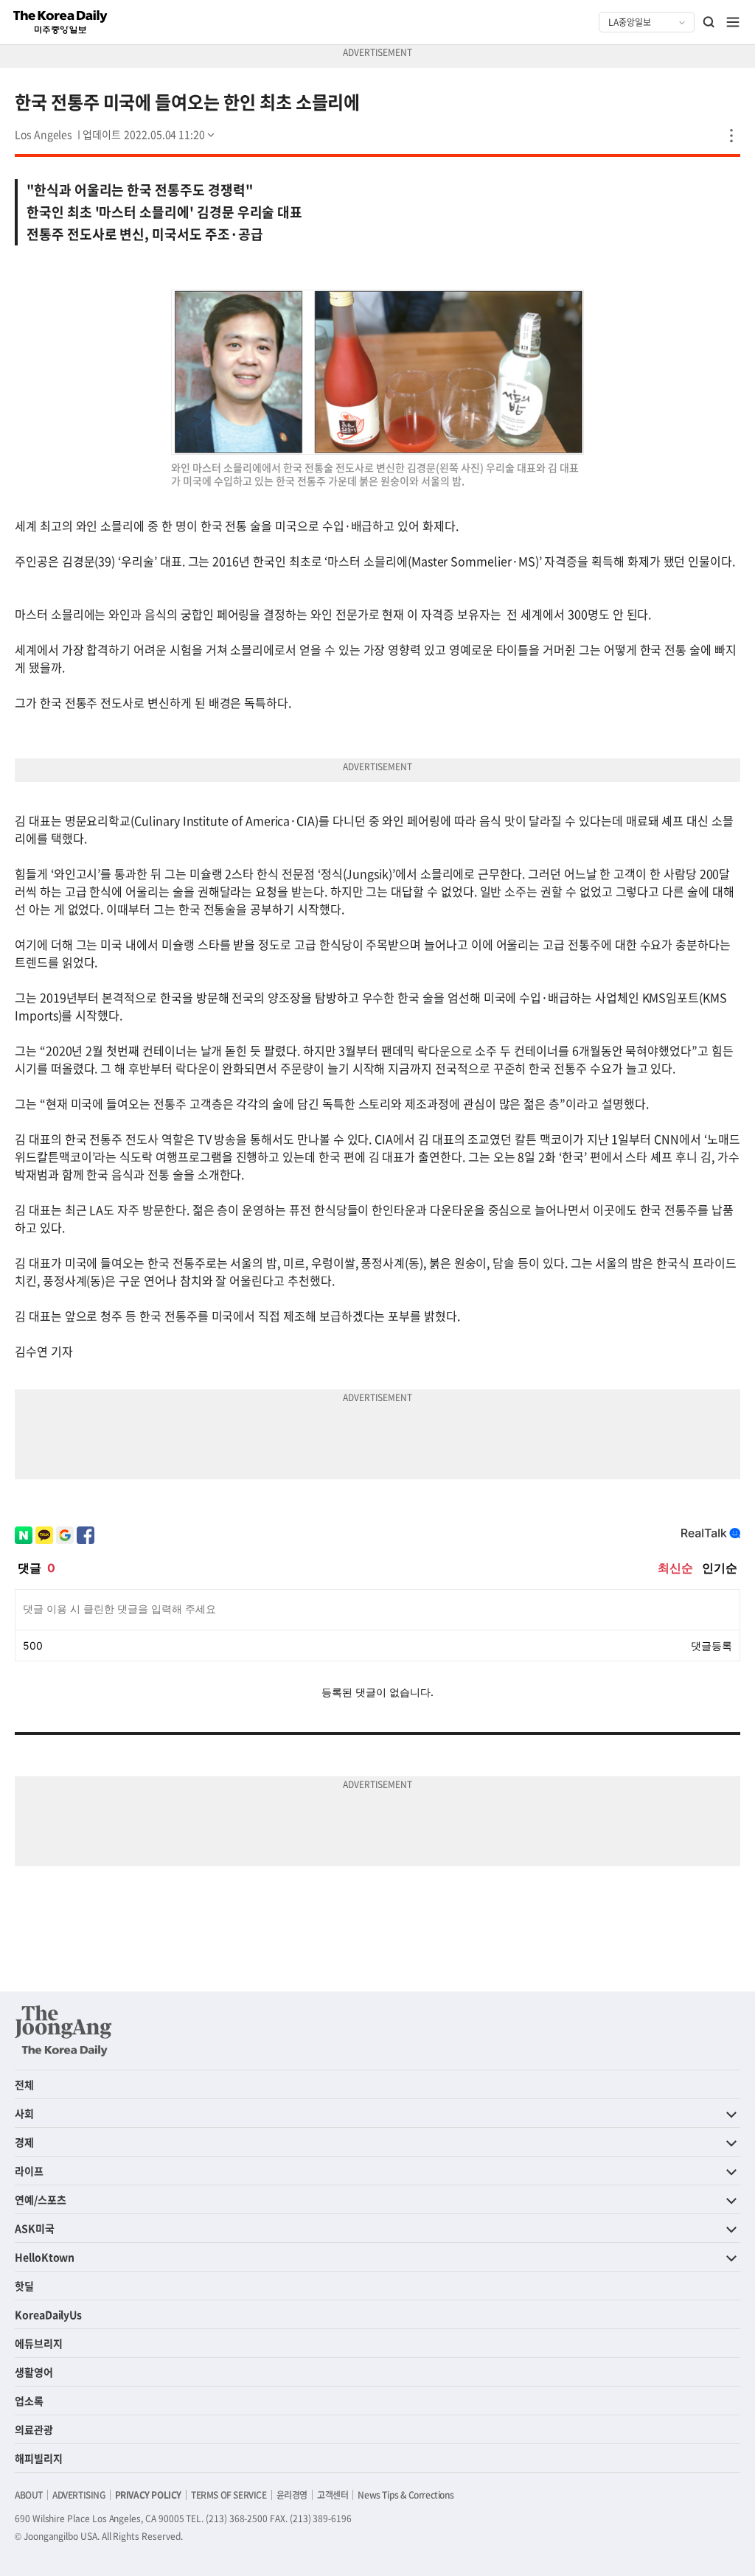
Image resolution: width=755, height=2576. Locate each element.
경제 (24, 2142)
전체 (24, 2084)
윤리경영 (292, 2495)
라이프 (29, 2171)
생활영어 (34, 2372)
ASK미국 (35, 2228)
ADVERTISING (79, 2495)
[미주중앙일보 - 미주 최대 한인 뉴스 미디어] (60, 22)
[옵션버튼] (731, 136)
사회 (24, 2113)
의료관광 (34, 2429)
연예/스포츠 (41, 2199)
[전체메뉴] (733, 22)
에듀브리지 (39, 2343)
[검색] (709, 22)
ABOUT (29, 2495)
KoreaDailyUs (48, 2314)
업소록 (29, 2401)
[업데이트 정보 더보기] (150, 134)
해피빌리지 (39, 2458)
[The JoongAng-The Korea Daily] (63, 2031)
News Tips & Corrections (406, 2495)
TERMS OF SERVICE (229, 2495)
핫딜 (24, 2286)
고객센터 (333, 2495)
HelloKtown (45, 2257)
